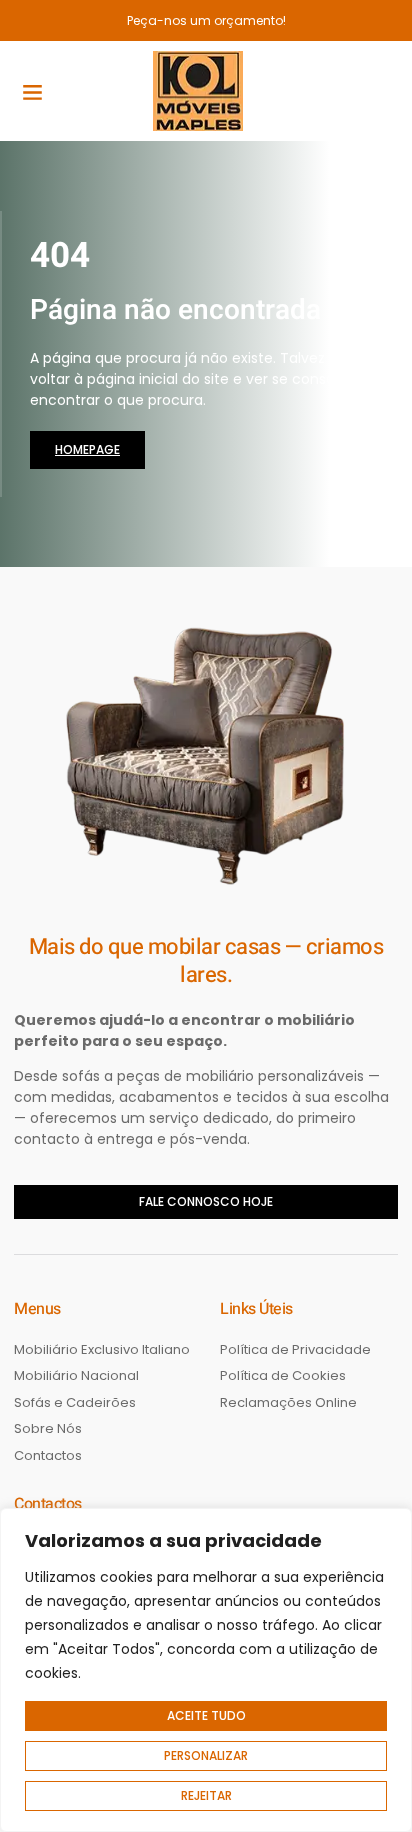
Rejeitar (206, 1795)
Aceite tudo (206, 1715)
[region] (206, 1670)
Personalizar (206, 1755)
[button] (33, 91)
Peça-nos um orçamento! (206, 20)
